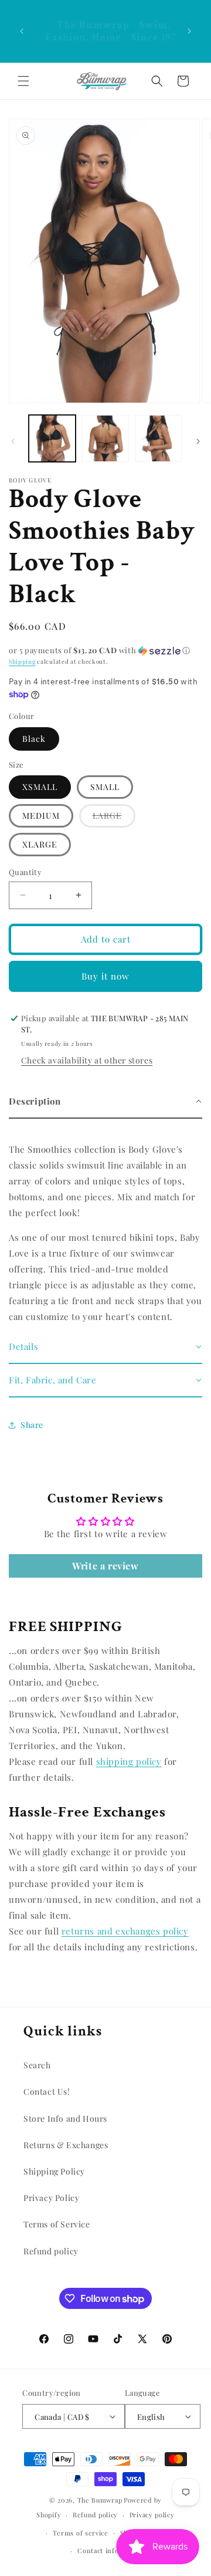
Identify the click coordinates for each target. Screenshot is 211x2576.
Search (37, 2065)
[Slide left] (13, 441)
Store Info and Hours (65, 2118)
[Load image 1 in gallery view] (52, 438)
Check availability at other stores (87, 1060)
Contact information (111, 2550)
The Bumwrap (100, 2500)
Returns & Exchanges (66, 2145)
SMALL (105, 787)
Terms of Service (57, 2224)
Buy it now (105, 976)
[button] (23, 81)
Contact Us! (47, 2091)
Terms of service (81, 2533)
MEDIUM (41, 816)
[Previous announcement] (22, 31)
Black (34, 739)
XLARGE (40, 844)
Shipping (22, 661)
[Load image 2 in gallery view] (105, 438)
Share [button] (32, 1425)
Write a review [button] (105, 1566)
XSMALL (40, 787)
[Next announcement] (189, 31)
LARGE (114, 818)
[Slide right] (198, 441)
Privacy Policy (51, 2198)
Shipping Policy (54, 2171)
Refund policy (51, 2251)
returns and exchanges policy (125, 1931)
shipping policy (129, 1761)
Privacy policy (152, 2515)
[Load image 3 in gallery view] (158, 438)
